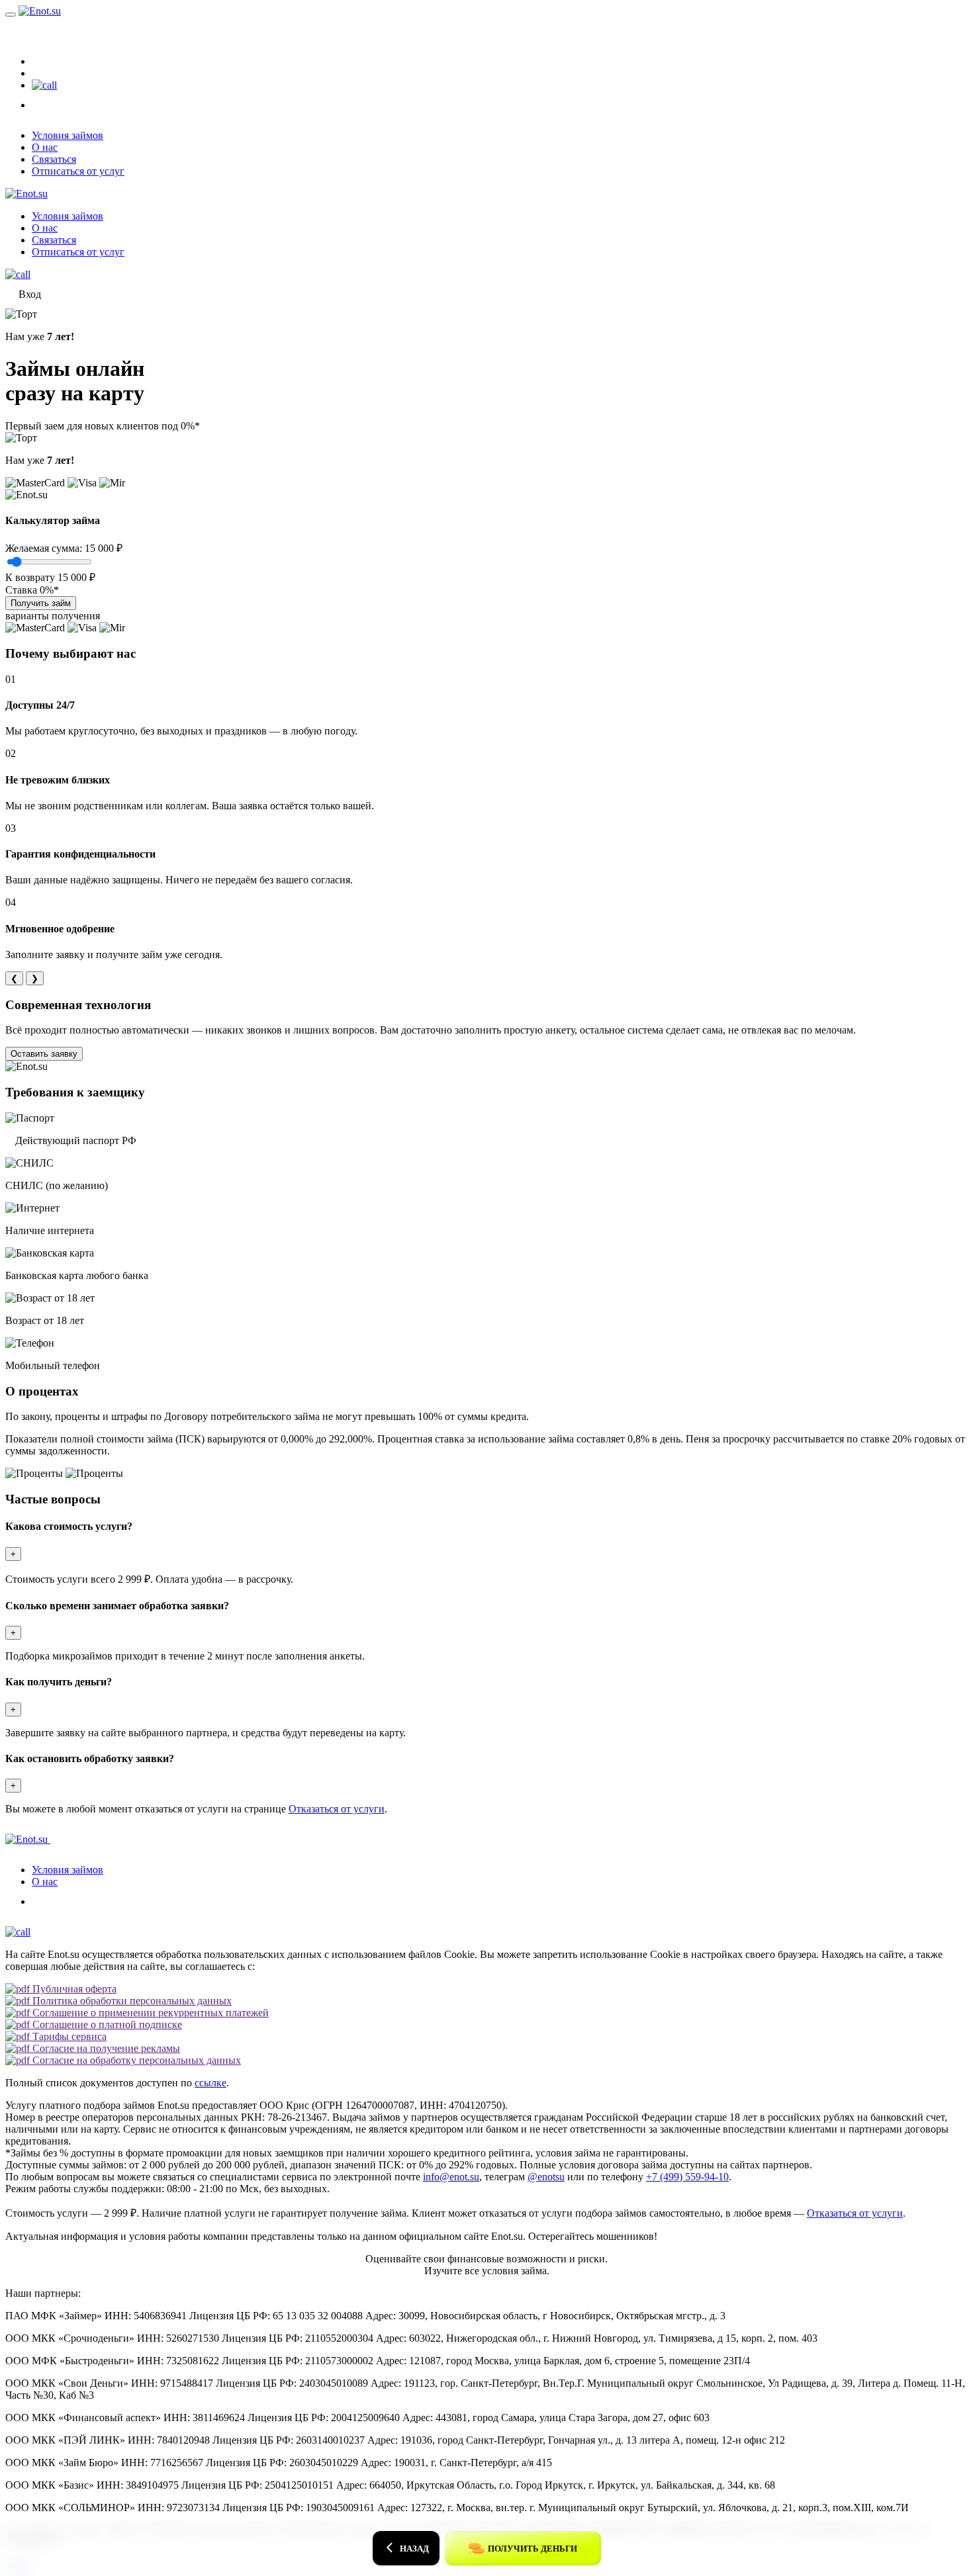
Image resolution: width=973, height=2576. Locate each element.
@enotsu (546, 2177)
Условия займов (68, 135)
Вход (30, 31)
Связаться (54, 159)
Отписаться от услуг (78, 171)
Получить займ (41, 603)
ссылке (210, 2083)
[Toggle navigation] (11, 15)
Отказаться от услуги (337, 1809)
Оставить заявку (44, 1054)
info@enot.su (451, 2177)
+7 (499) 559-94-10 (687, 2177)
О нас (45, 147)
